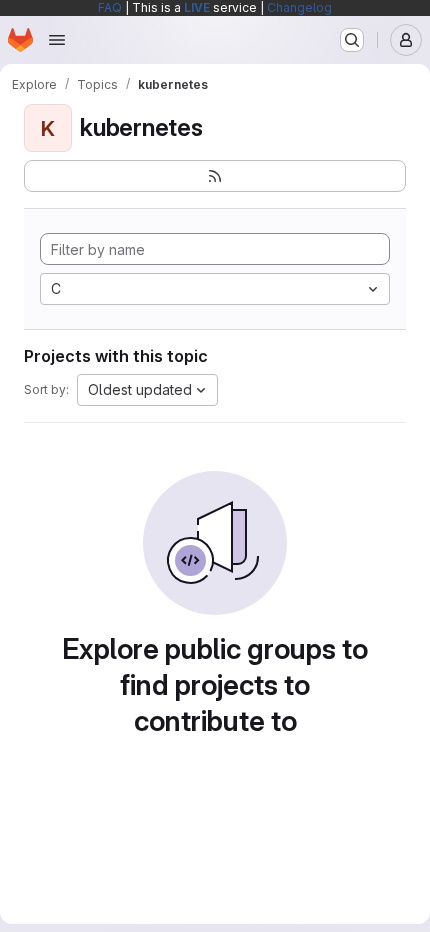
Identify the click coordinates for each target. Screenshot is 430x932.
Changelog (299, 7)
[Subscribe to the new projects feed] (215, 176)
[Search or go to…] (352, 40)
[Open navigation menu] (57, 40)
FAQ (110, 7)
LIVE (197, 7)
